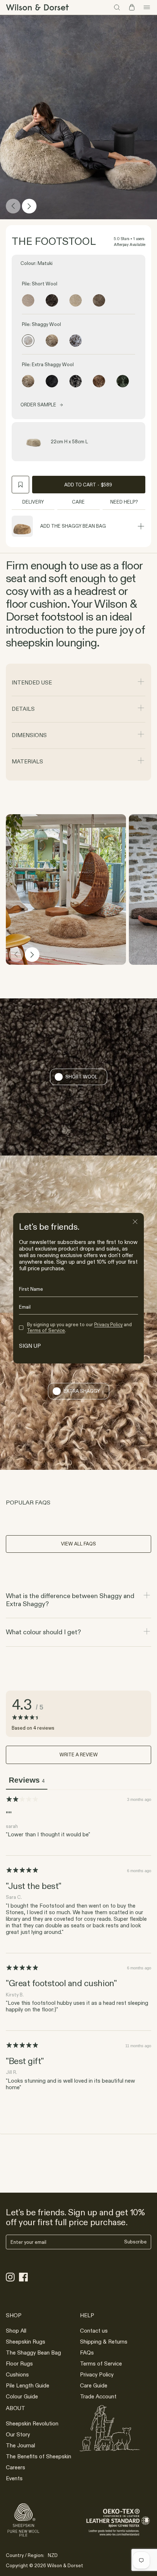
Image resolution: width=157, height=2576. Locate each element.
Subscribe (135, 2242)
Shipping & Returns (104, 2342)
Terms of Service (101, 2363)
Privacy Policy (97, 2374)
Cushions (17, 2374)
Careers (16, 2467)
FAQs (87, 2353)
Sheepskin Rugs (26, 2342)
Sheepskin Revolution (32, 2423)
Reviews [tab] (27, 1780)
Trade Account (98, 2396)
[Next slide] (29, 206)
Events (14, 2478)
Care (78, 502)
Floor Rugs (19, 2363)
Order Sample (38, 405)
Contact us (94, 2331)
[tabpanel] (78, 1945)
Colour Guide (22, 2396)
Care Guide (94, 2385)
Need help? (124, 502)
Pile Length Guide (28, 2385)
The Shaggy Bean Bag (33, 2353)
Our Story (18, 2434)
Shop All (16, 2331)
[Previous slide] (13, 206)
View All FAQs (78, 1544)
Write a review (79, 1754)
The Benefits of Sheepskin (39, 2456)
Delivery (33, 502)
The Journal (20, 2445)
